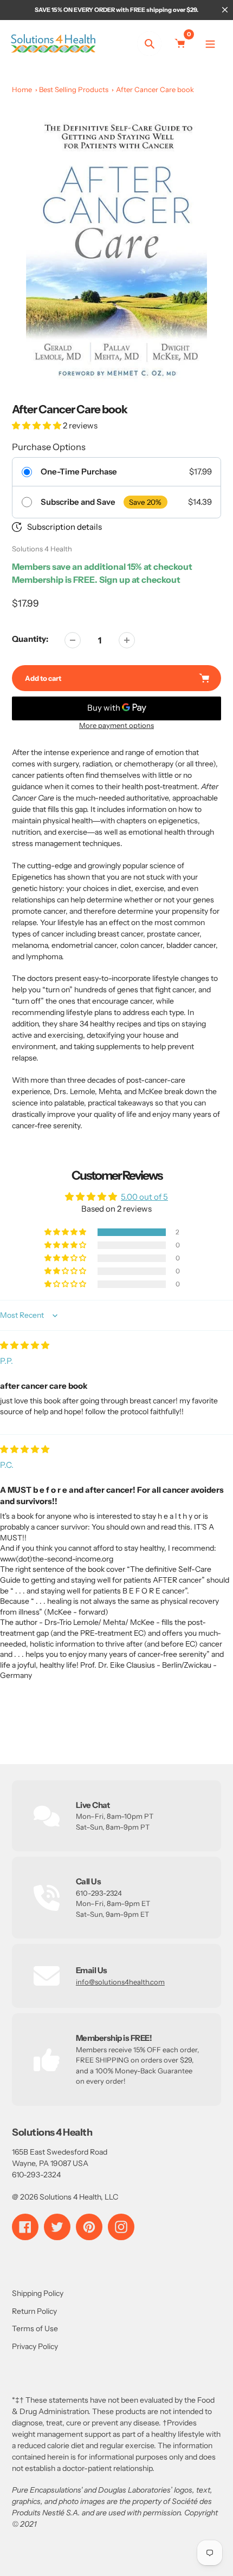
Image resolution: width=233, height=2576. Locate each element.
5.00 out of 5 (144, 1197)
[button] (37, 425)
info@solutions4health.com (120, 1982)
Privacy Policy (35, 2346)
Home (22, 89)
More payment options (116, 725)
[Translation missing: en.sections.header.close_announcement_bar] (225, 10)
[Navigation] (210, 44)
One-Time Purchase (79, 472)
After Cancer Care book (155, 89)
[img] (25, 1345)
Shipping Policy (38, 2293)
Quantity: (30, 639)
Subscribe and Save (78, 502)
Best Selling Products (74, 89)
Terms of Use (35, 2328)
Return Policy (34, 2311)
